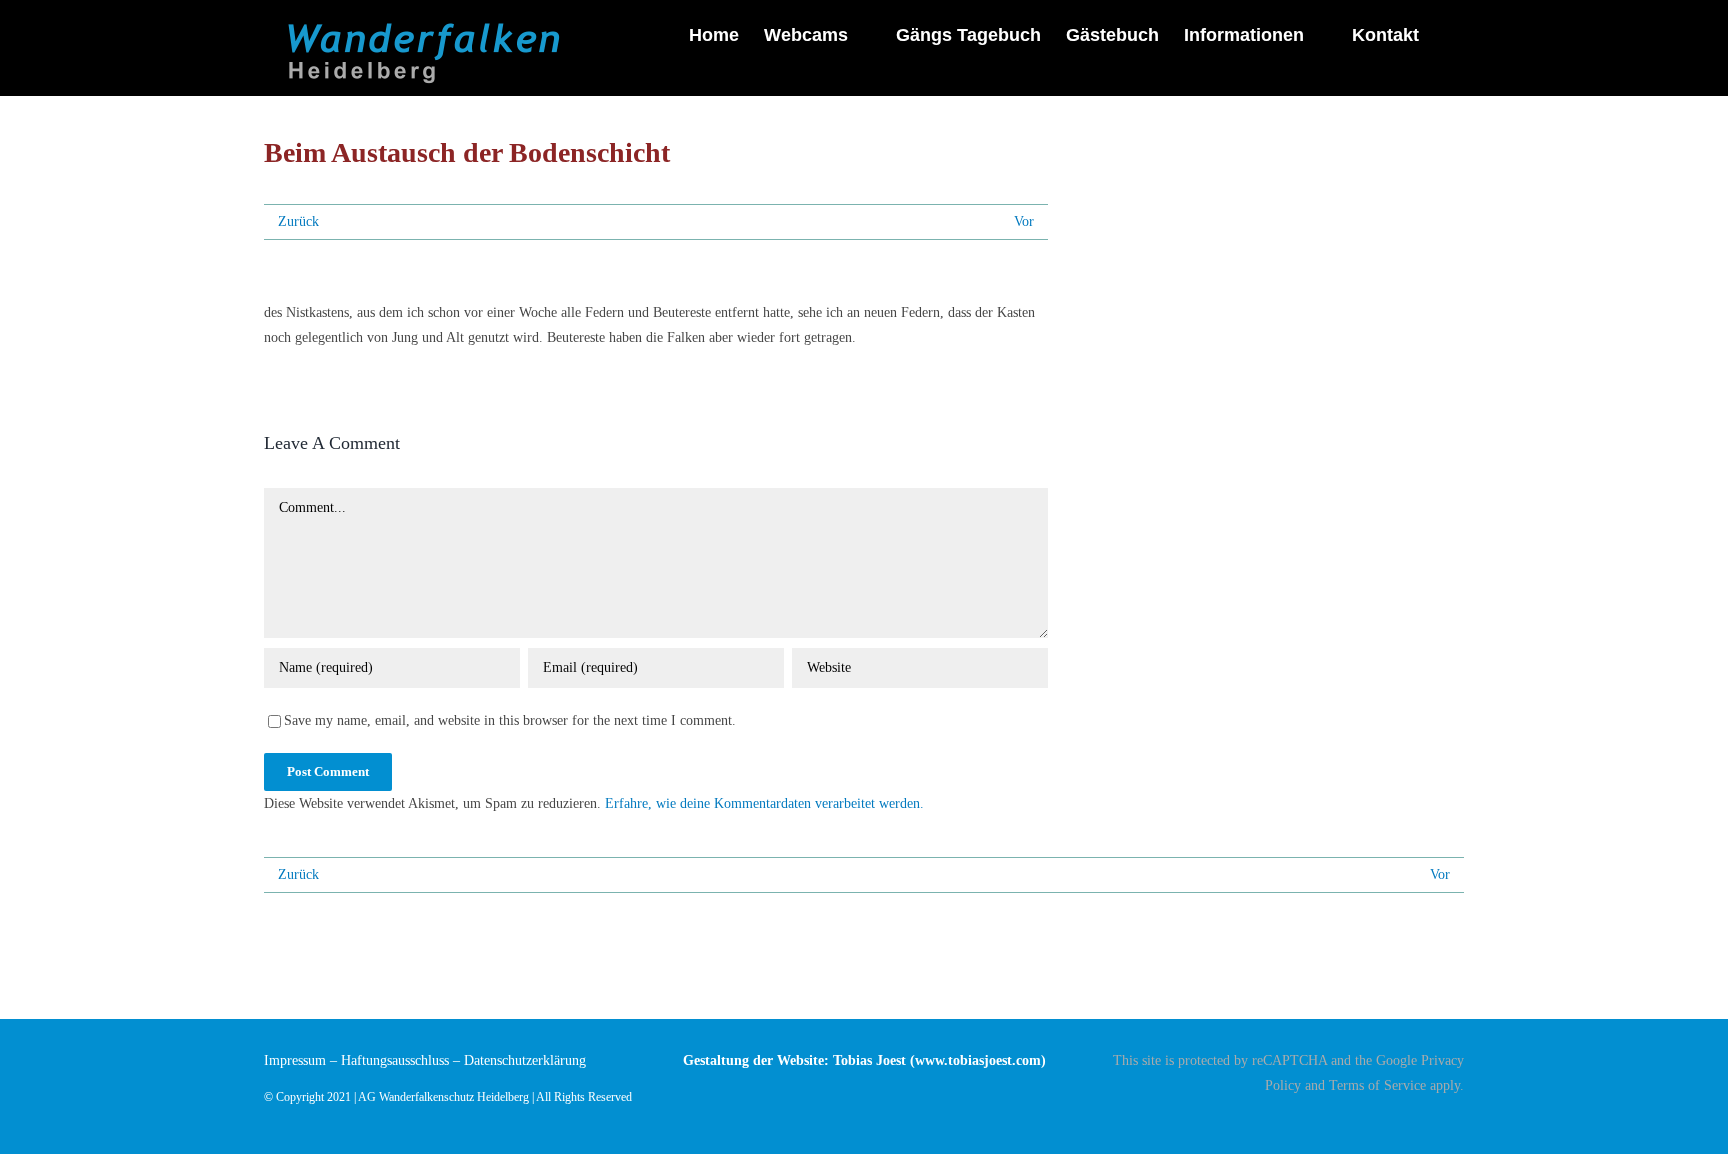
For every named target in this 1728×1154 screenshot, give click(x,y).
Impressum (295, 1060)
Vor (1024, 221)
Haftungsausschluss (395, 1060)
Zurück (298, 221)
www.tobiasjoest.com (978, 1060)
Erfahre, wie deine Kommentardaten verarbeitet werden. (764, 803)
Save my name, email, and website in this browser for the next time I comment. (510, 720)
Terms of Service (1377, 1085)
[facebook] (1458, 1121)
